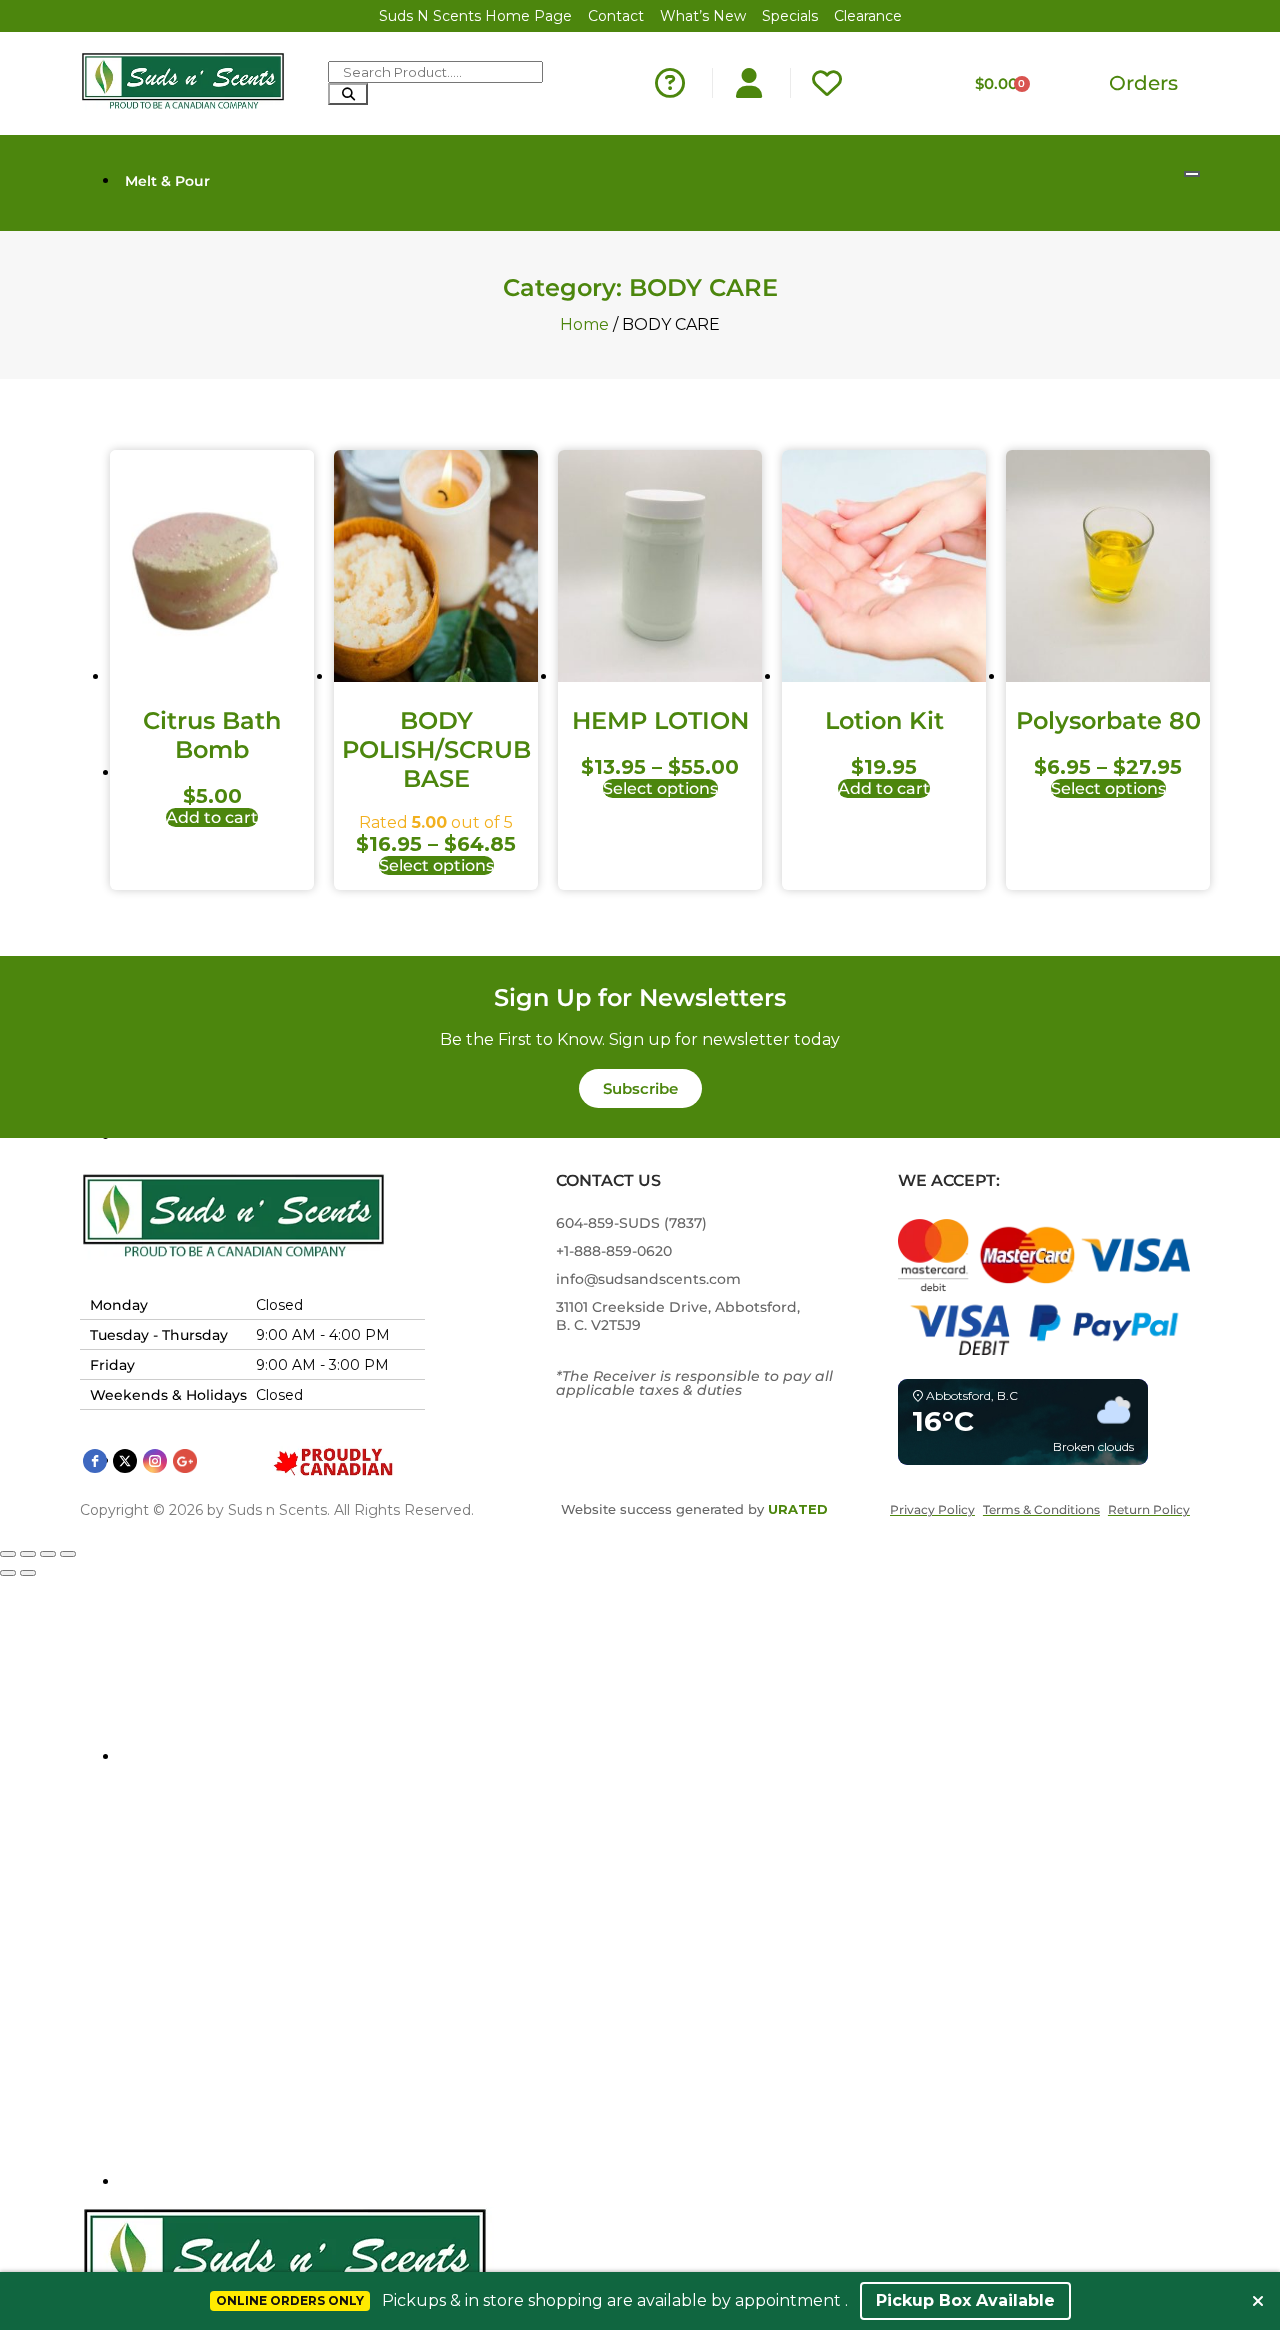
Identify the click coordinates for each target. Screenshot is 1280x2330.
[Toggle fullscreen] (28, 1554)
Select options (436, 865)
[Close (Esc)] (68, 1554)
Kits (138, 2182)
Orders (1143, 83)
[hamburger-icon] (1192, 174)
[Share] (48, 1554)
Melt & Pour (167, 181)
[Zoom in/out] (8, 1554)
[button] (640, 1088)
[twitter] (125, 1461)
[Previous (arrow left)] (8, 1573)
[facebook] (95, 1461)
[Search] (348, 94)
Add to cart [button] (212, 817)
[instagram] (155, 1461)
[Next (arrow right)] (28, 1573)
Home (584, 324)
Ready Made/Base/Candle (219, 1757)
